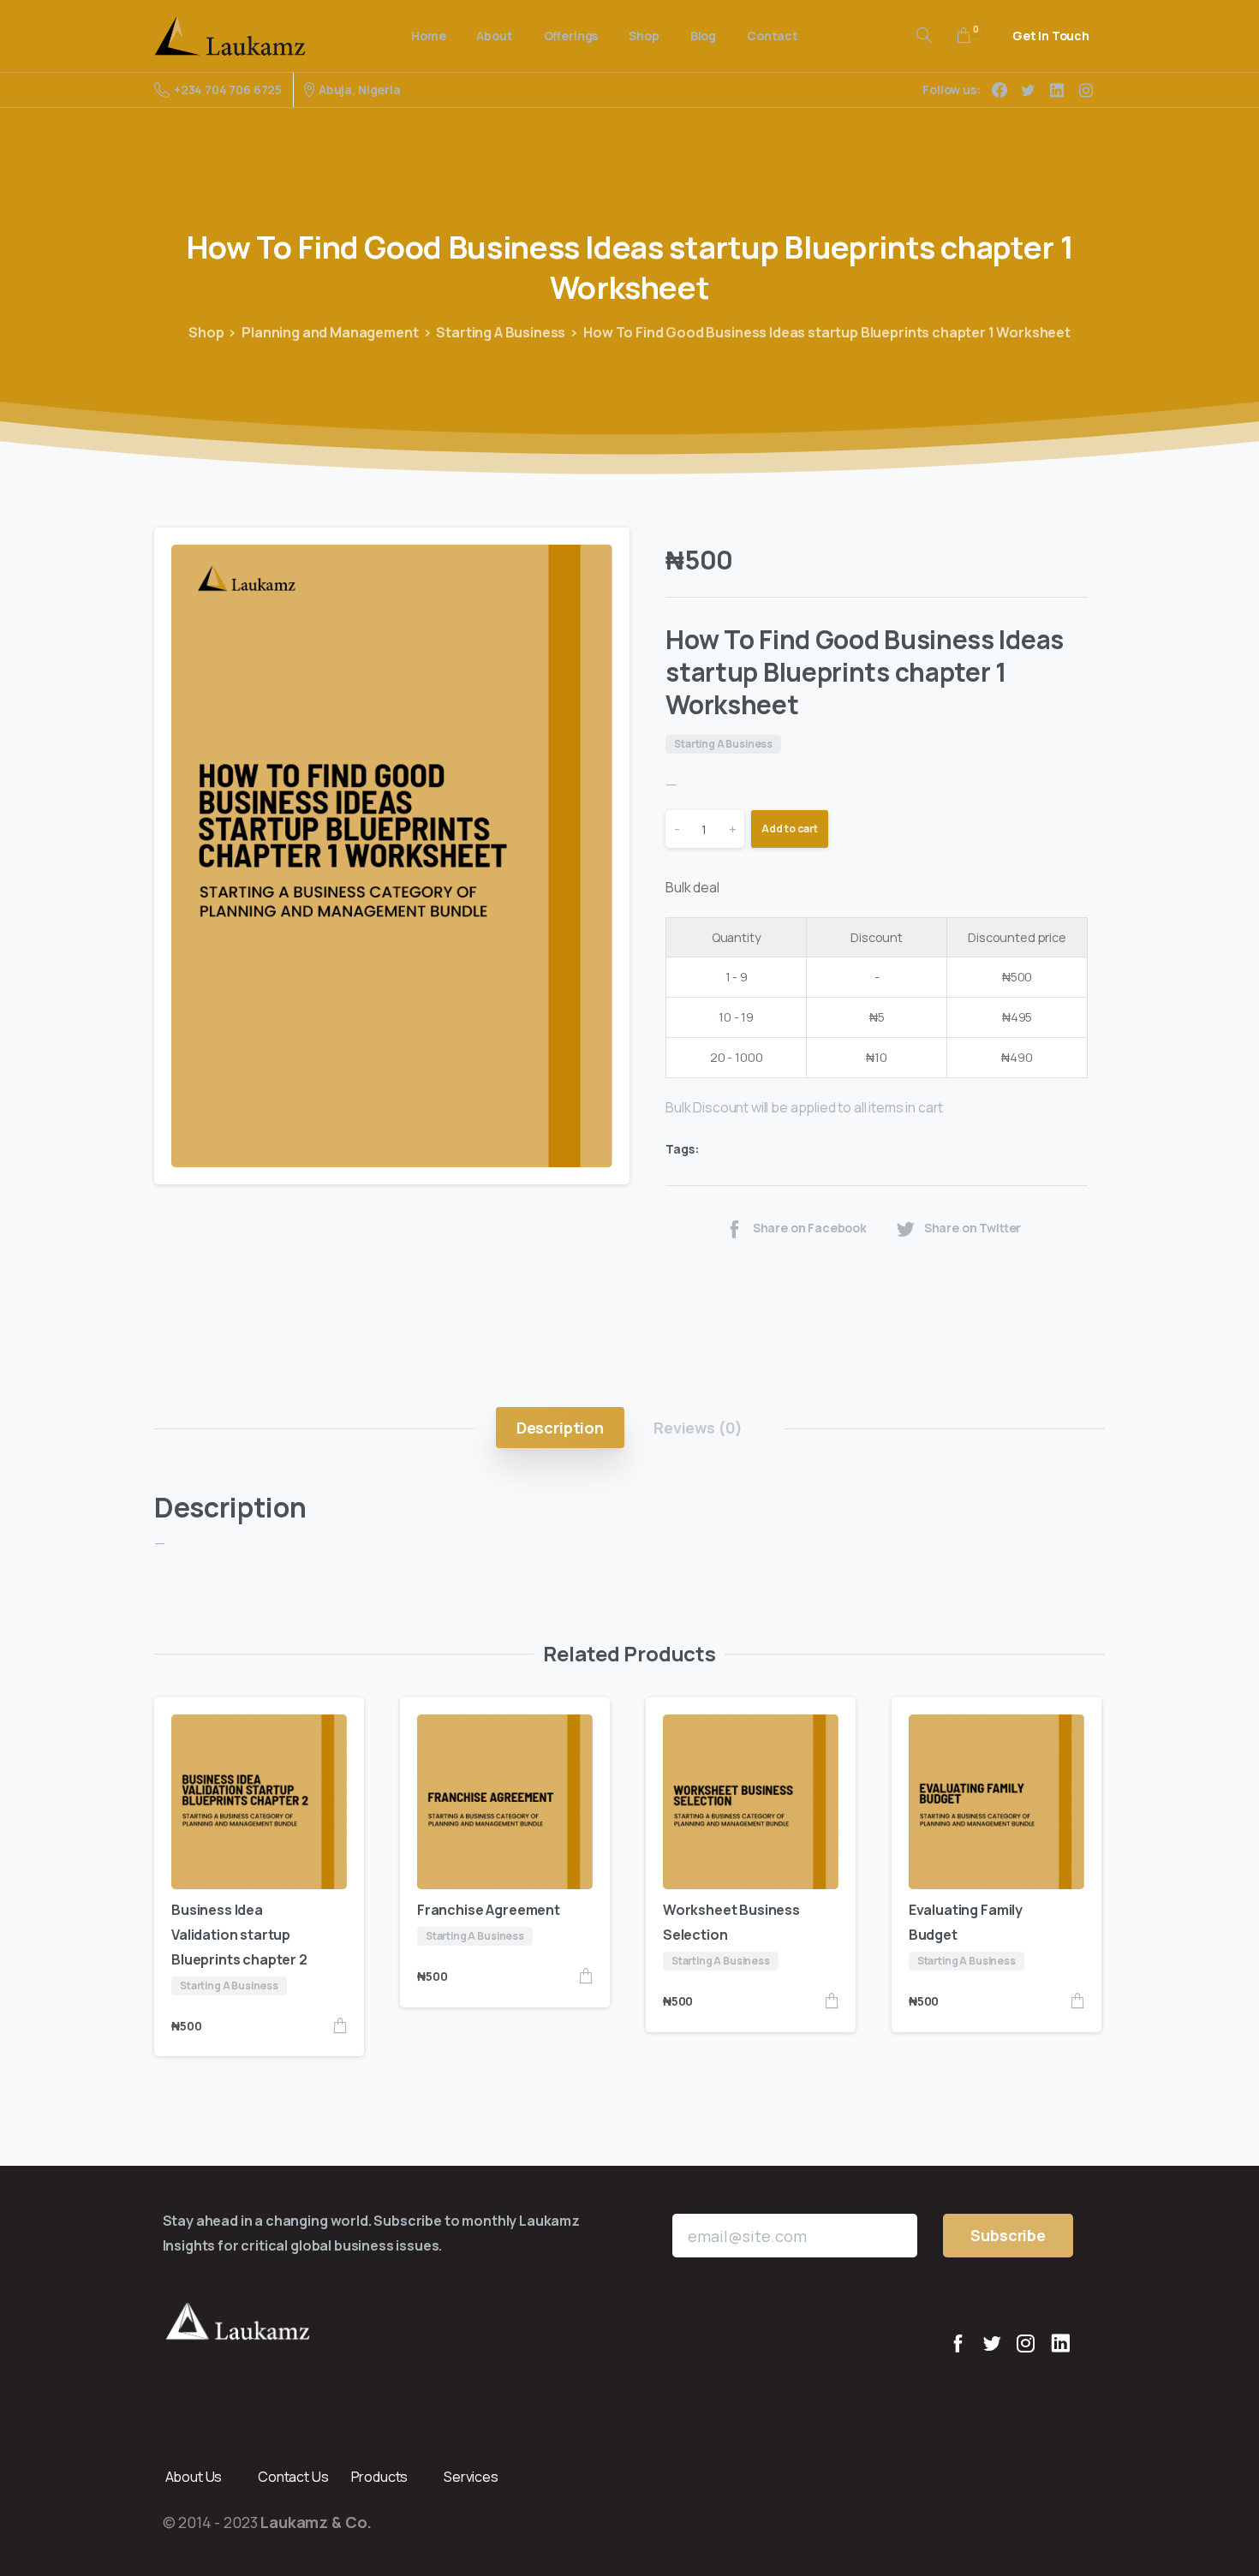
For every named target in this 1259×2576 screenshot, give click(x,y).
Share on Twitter (973, 1228)
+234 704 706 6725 (228, 89)
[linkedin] (1057, 90)
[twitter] (1028, 90)
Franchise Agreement (489, 1910)
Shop (206, 332)
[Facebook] (999, 90)
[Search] (924, 36)
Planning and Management (330, 332)
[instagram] (1086, 90)
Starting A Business (501, 332)
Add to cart (790, 829)
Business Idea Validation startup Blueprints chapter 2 (239, 1935)
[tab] (560, 1428)
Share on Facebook (810, 1228)
